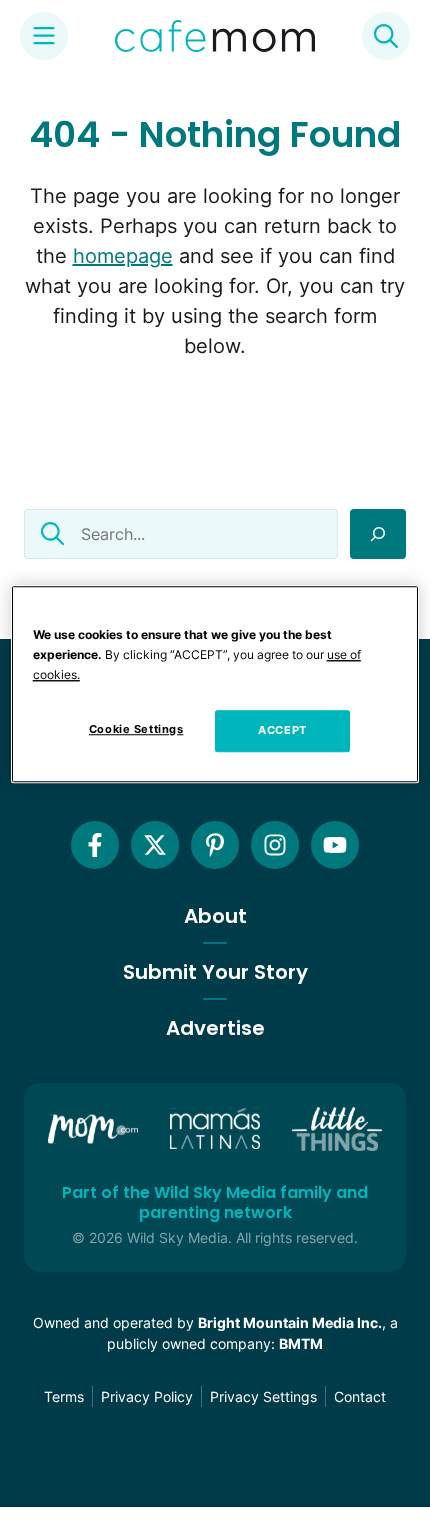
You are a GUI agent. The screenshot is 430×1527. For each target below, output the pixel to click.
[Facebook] (95, 845)
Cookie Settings (136, 729)
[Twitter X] (155, 845)
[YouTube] (335, 845)
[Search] (378, 534)
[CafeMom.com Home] (215, 36)
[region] (215, 684)
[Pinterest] (215, 845)
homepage (123, 256)
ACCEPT (282, 730)
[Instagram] (275, 845)
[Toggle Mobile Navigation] (44, 36)
